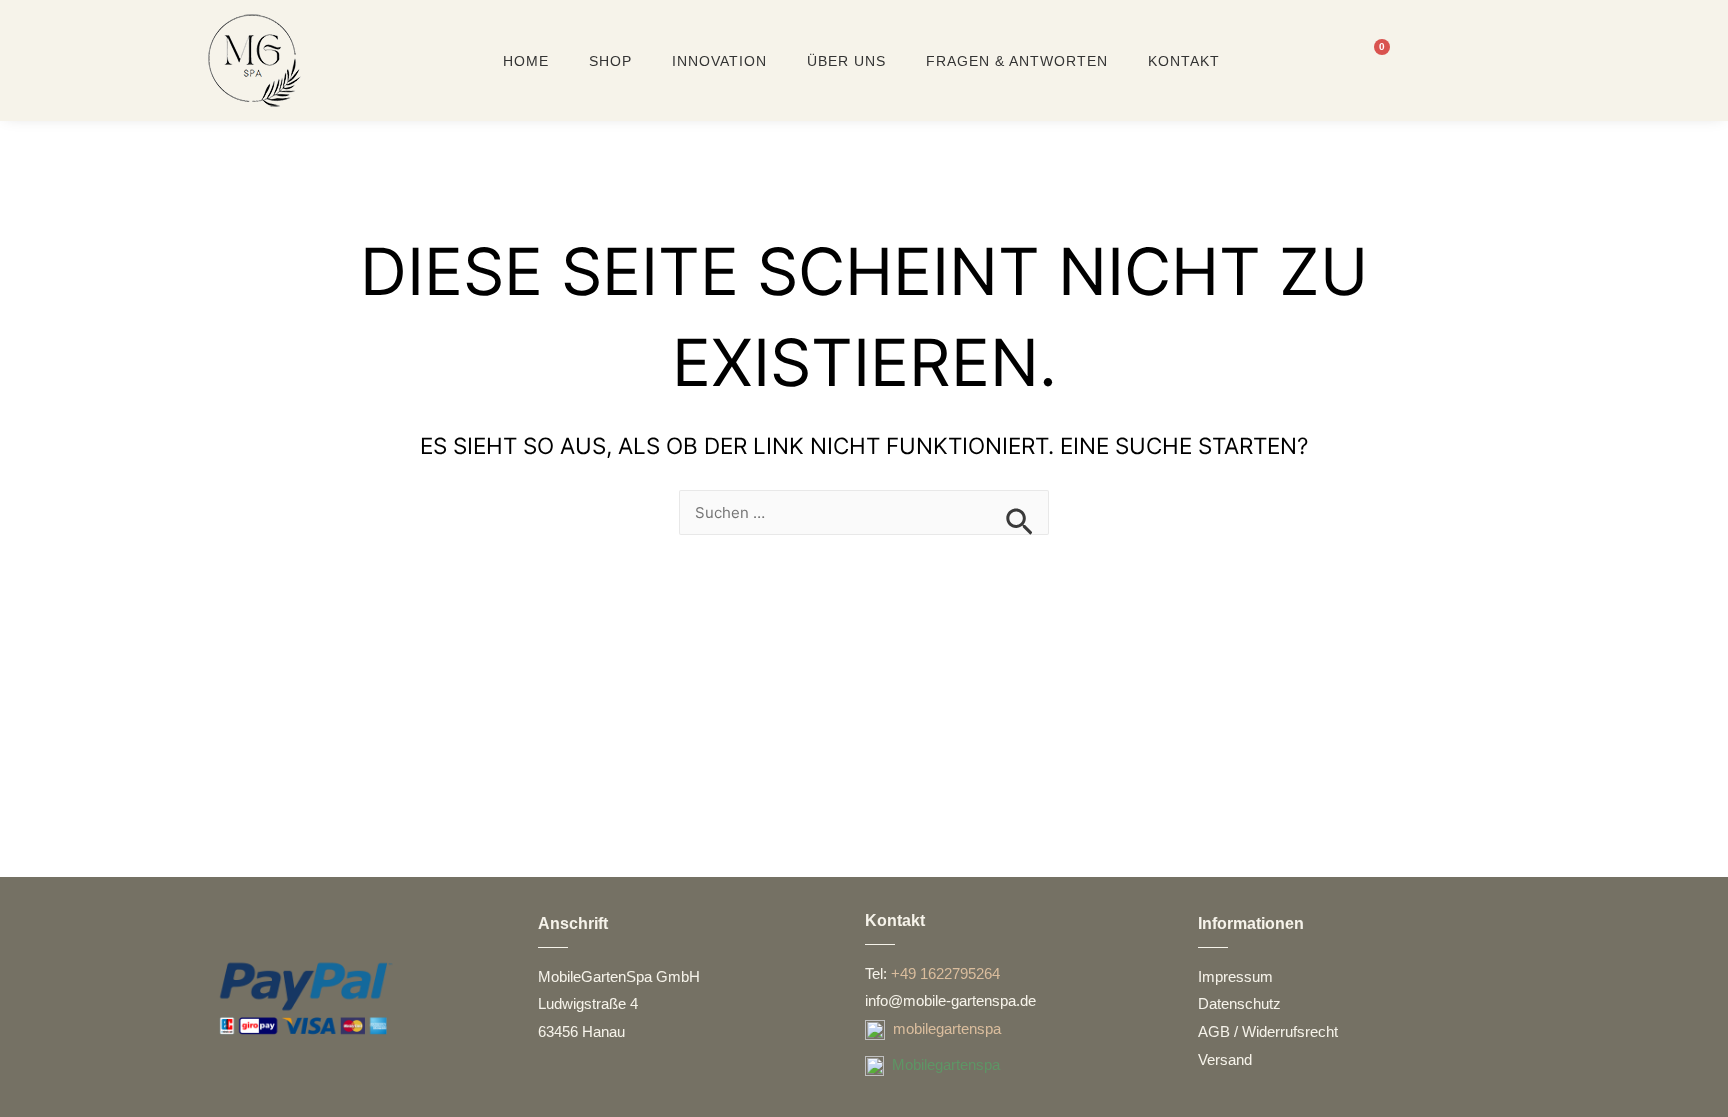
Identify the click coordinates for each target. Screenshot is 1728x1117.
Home (526, 61)
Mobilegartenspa (946, 1064)
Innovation (719, 61)
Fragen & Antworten (1017, 61)
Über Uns (846, 61)
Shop (610, 61)
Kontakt (1184, 61)
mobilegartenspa (947, 1028)
